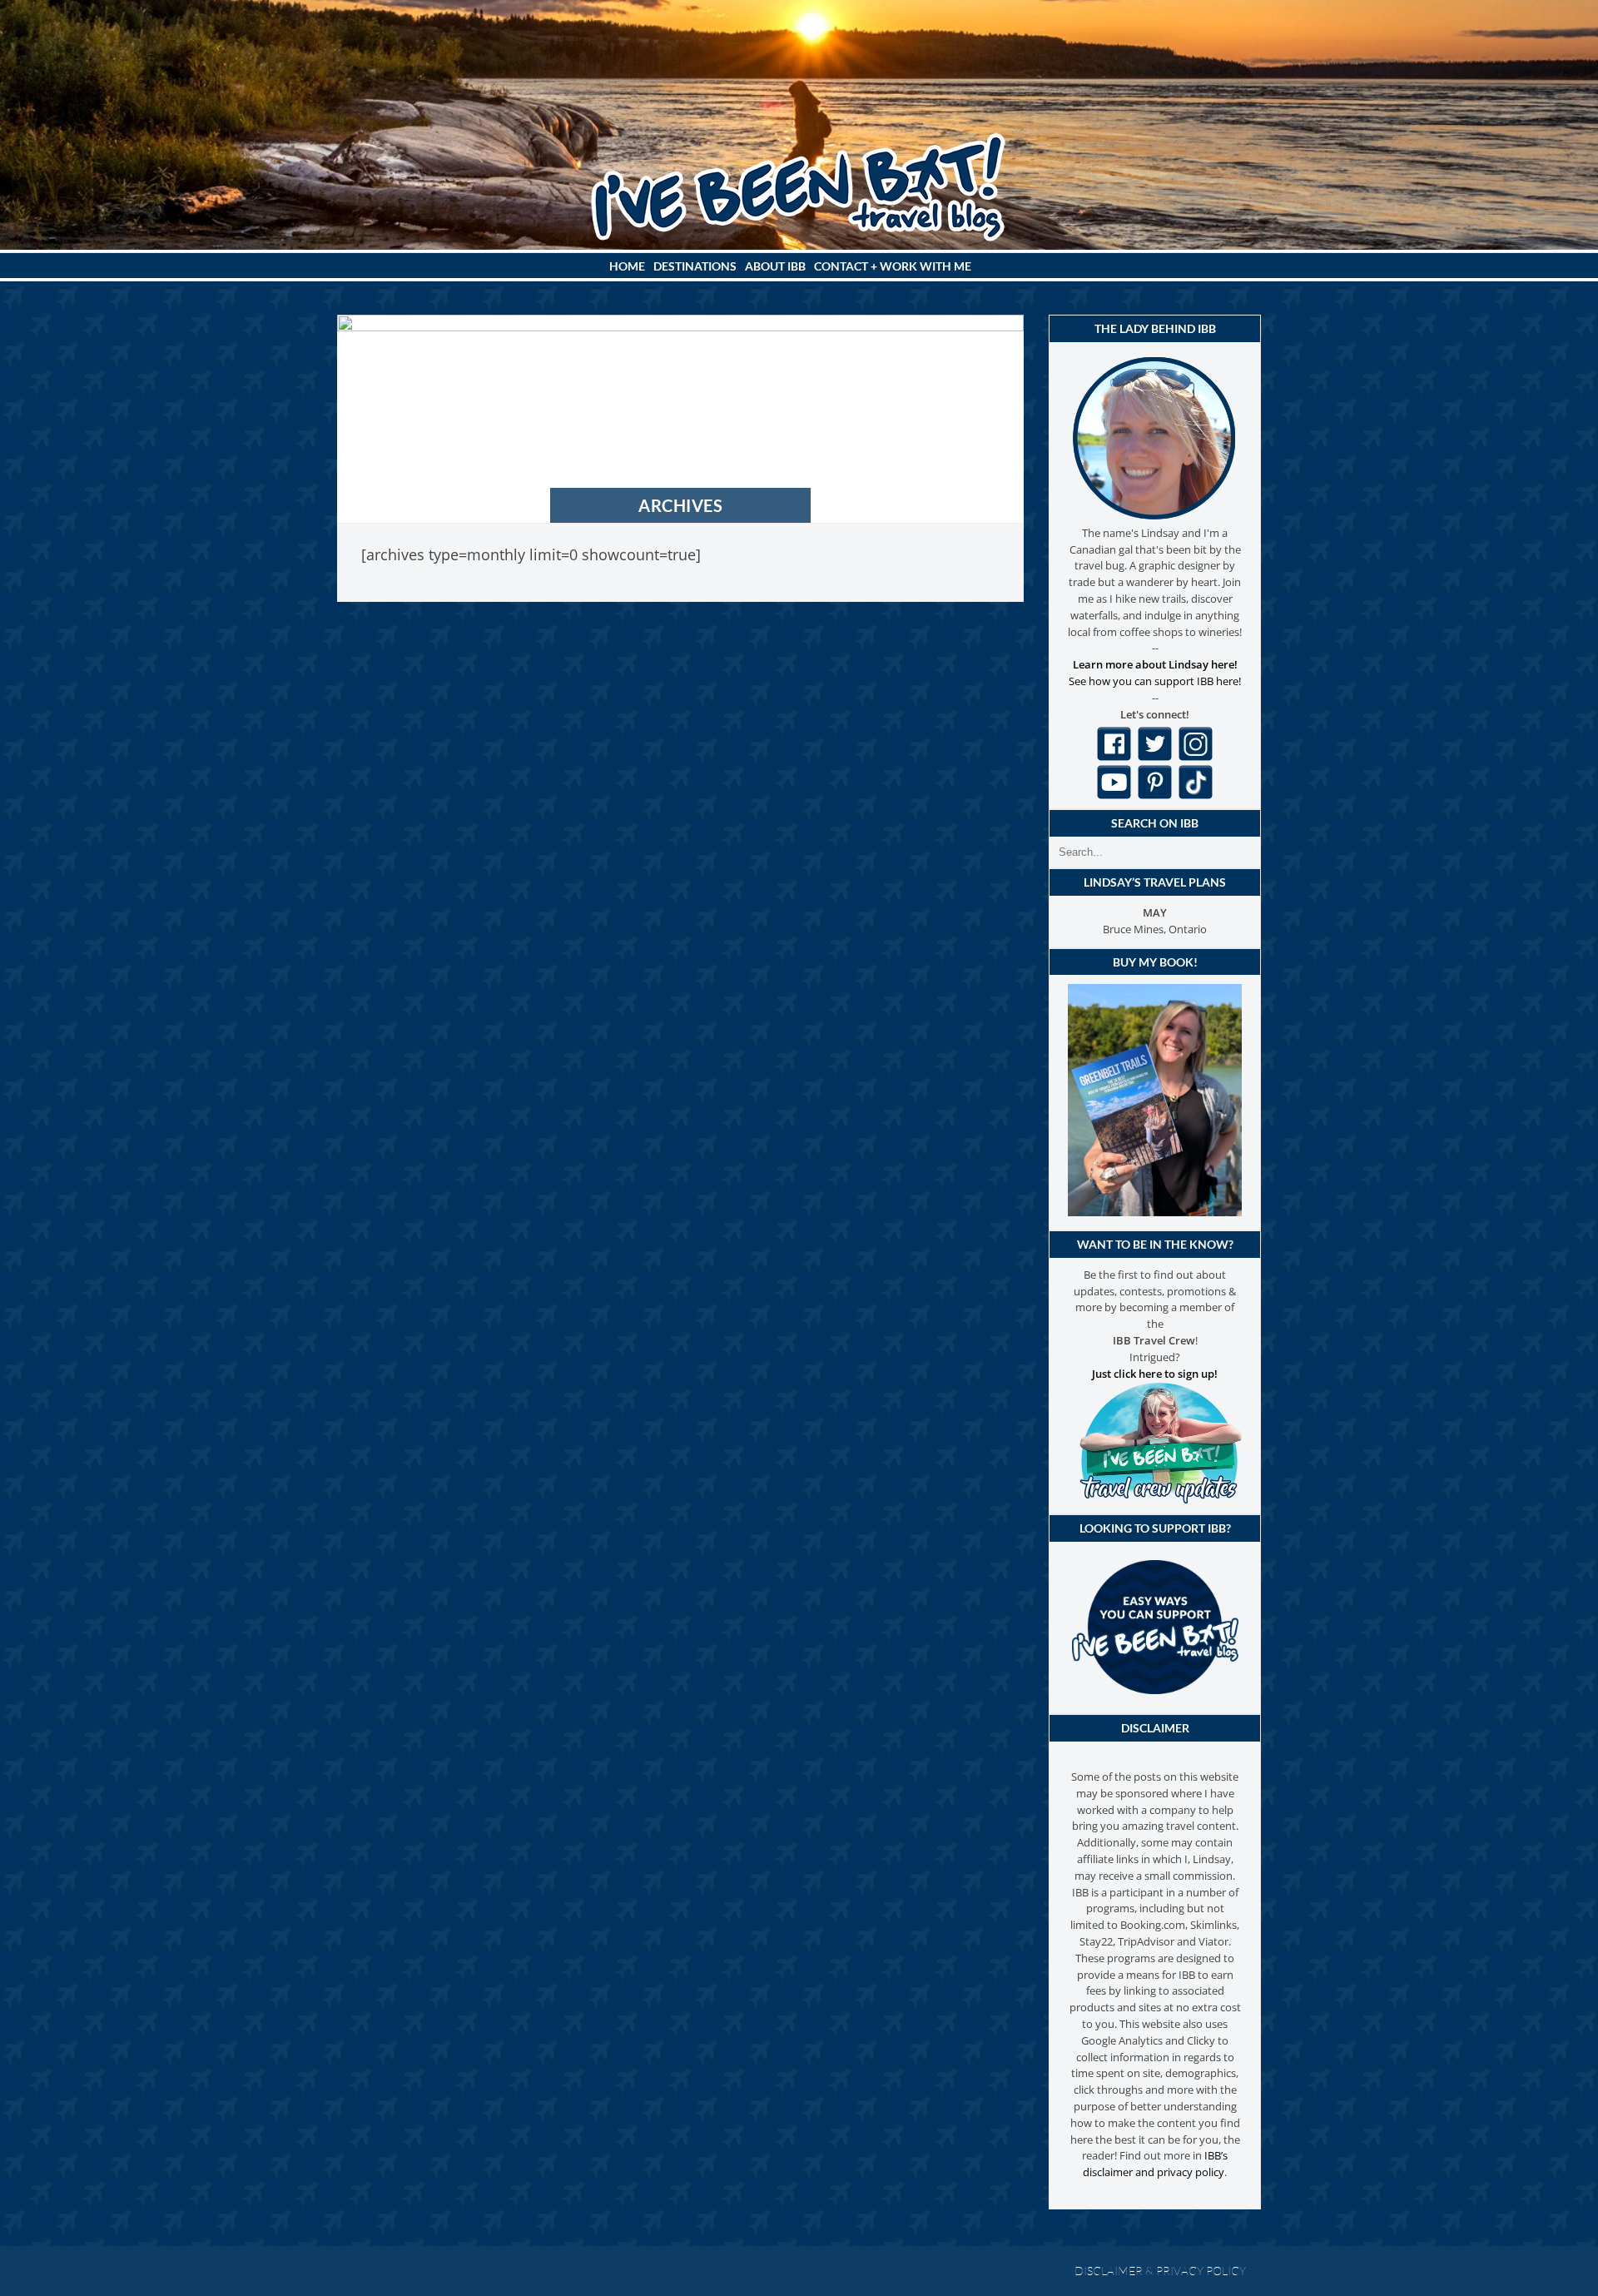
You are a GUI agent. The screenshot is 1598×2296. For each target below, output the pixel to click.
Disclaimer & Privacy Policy (1160, 2271)
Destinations (695, 266)
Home (627, 266)
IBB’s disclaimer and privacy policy (1155, 2164)
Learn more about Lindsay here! (1155, 664)
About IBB (775, 266)
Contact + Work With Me (893, 266)
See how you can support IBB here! (1155, 681)
